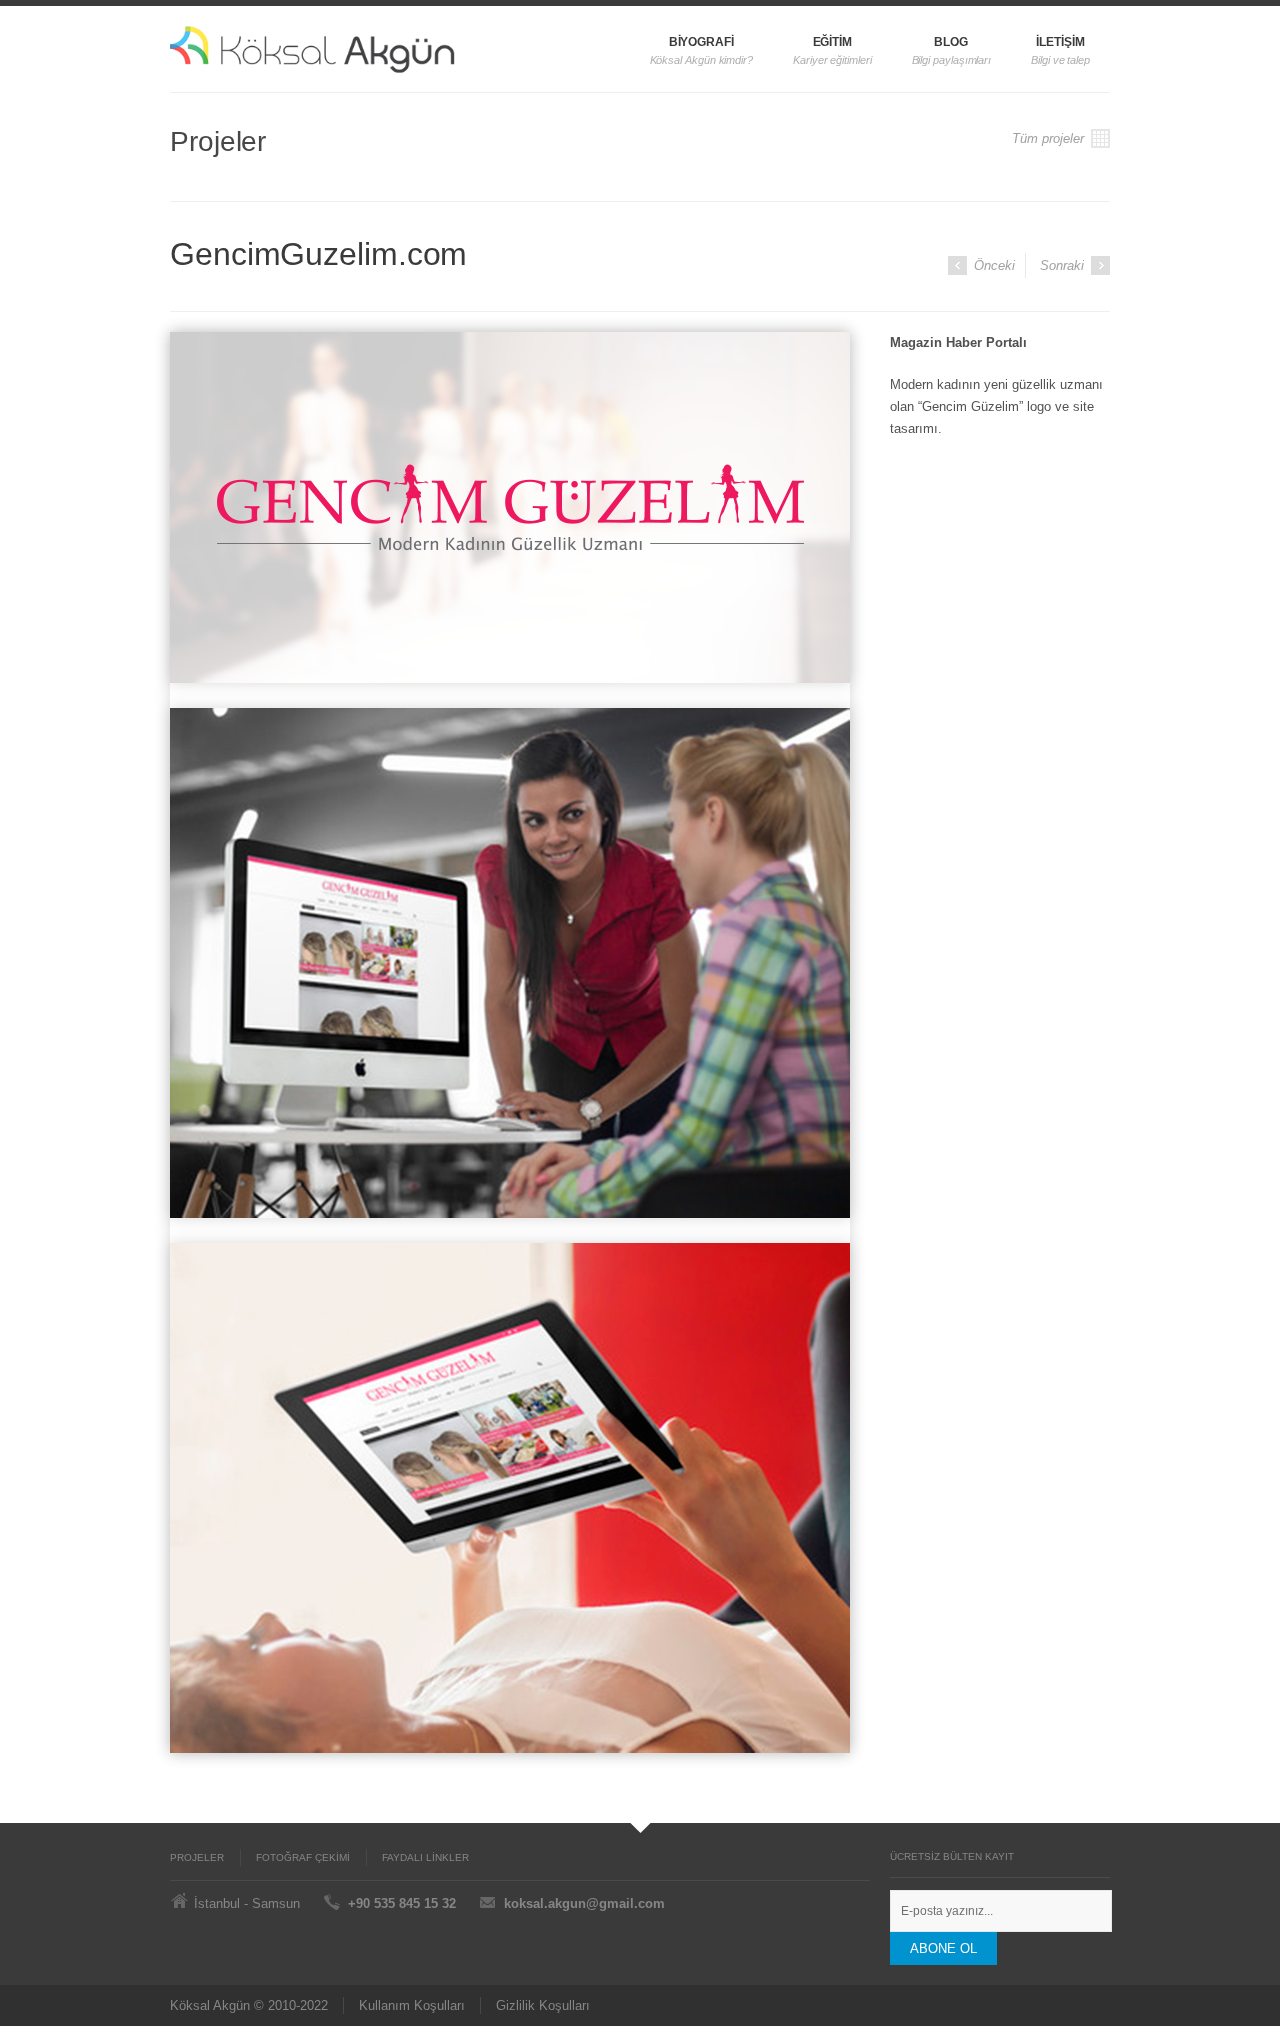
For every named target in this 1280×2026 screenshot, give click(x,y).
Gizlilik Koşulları (543, 2005)
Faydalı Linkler (425, 1857)
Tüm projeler (1050, 138)
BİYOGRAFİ (701, 42)
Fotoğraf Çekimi (303, 1857)
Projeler (197, 1857)
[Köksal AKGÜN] (357, 49)
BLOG (951, 42)
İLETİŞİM (1060, 42)
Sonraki (1064, 265)
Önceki (992, 265)
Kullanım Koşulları (412, 2005)
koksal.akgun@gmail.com (584, 1903)
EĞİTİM (833, 42)
